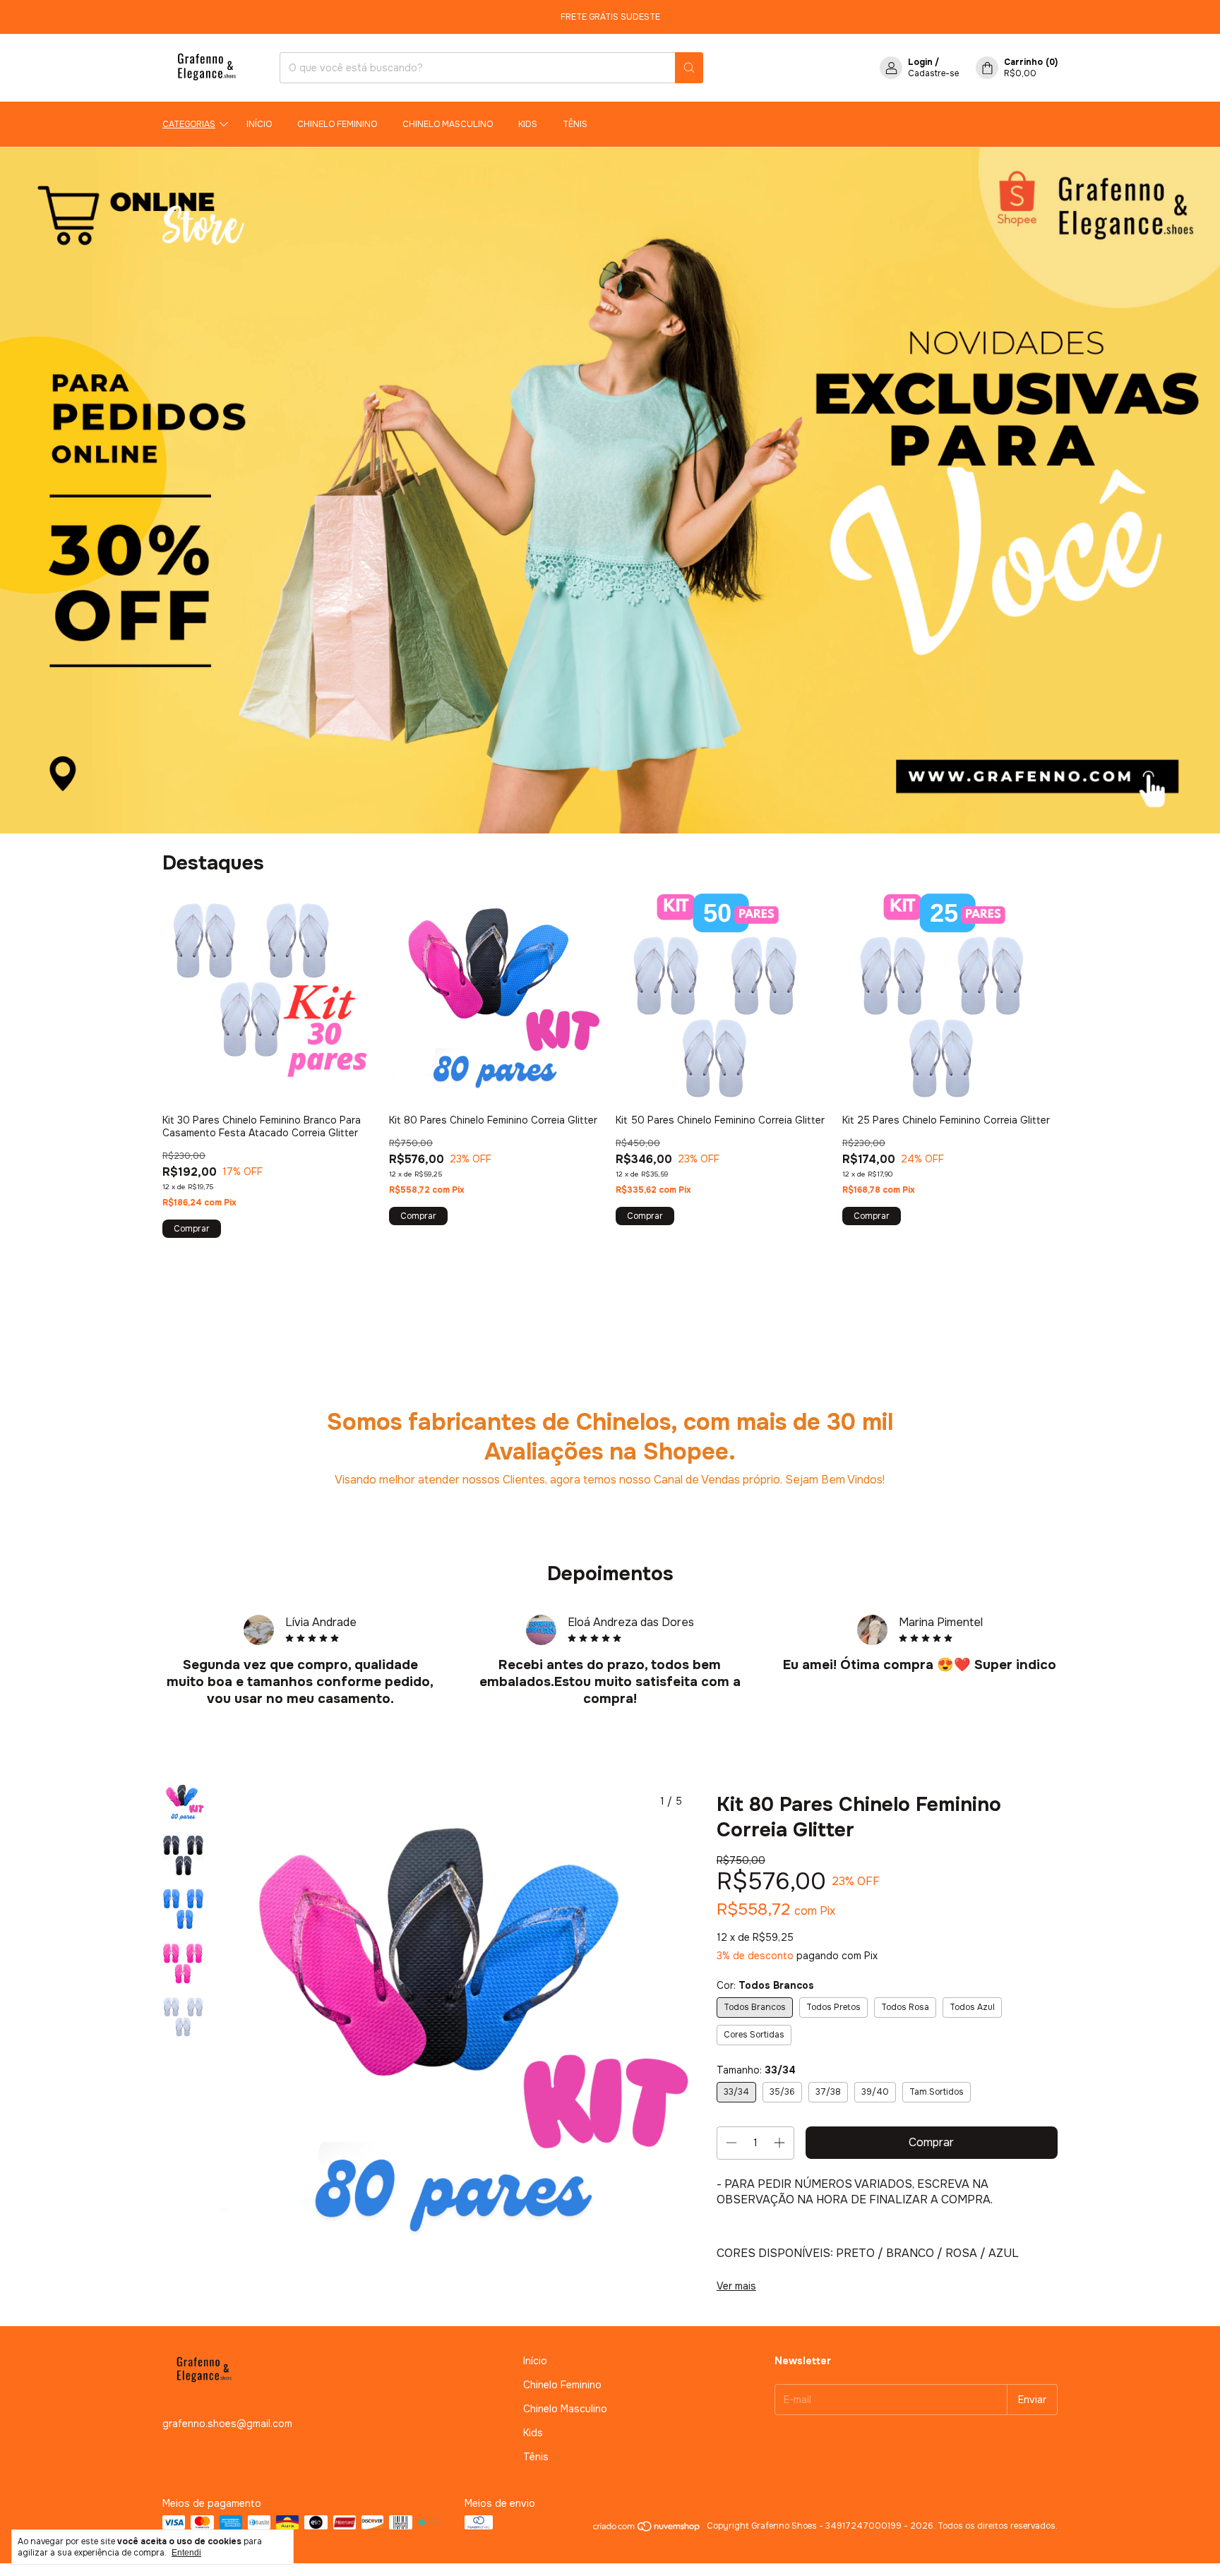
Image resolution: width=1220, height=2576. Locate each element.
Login (920, 62)
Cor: (765, 1985)
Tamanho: (756, 2070)
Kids (528, 124)
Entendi (186, 2553)
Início (259, 124)
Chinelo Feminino (337, 124)
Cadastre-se (933, 73)
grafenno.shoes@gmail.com (227, 2424)
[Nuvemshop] (647, 2529)
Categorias (189, 124)
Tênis (575, 124)
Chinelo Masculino (448, 124)
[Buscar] (689, 68)
